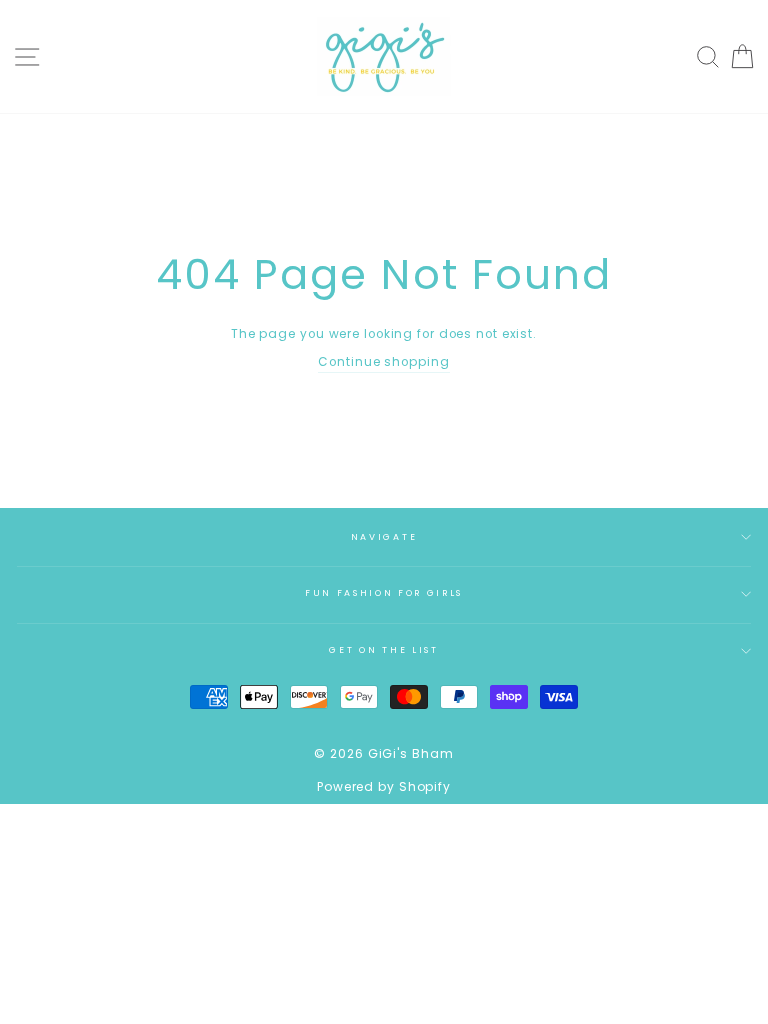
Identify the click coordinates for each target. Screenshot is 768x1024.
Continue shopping (383, 362)
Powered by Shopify (384, 786)
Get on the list (383, 650)
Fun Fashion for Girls (384, 593)
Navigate (384, 537)
